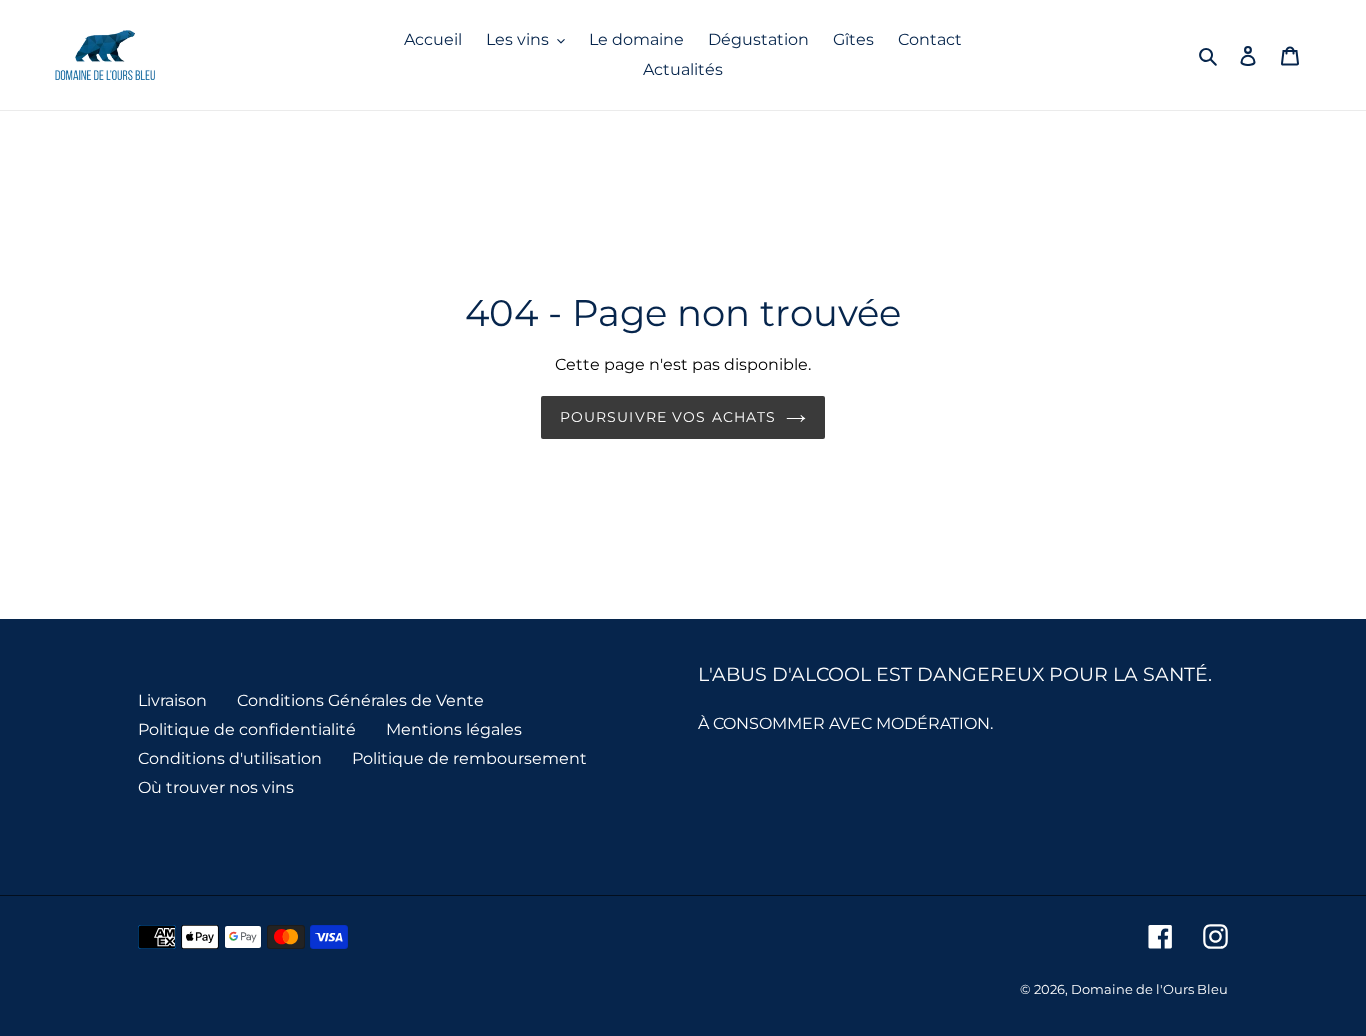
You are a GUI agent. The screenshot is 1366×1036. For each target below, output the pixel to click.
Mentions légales (454, 729)
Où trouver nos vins (216, 787)
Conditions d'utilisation (230, 758)
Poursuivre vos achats (668, 417)
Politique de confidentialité (247, 729)
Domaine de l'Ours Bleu (1149, 989)
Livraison (172, 700)
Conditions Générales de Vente (360, 700)
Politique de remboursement (469, 758)
